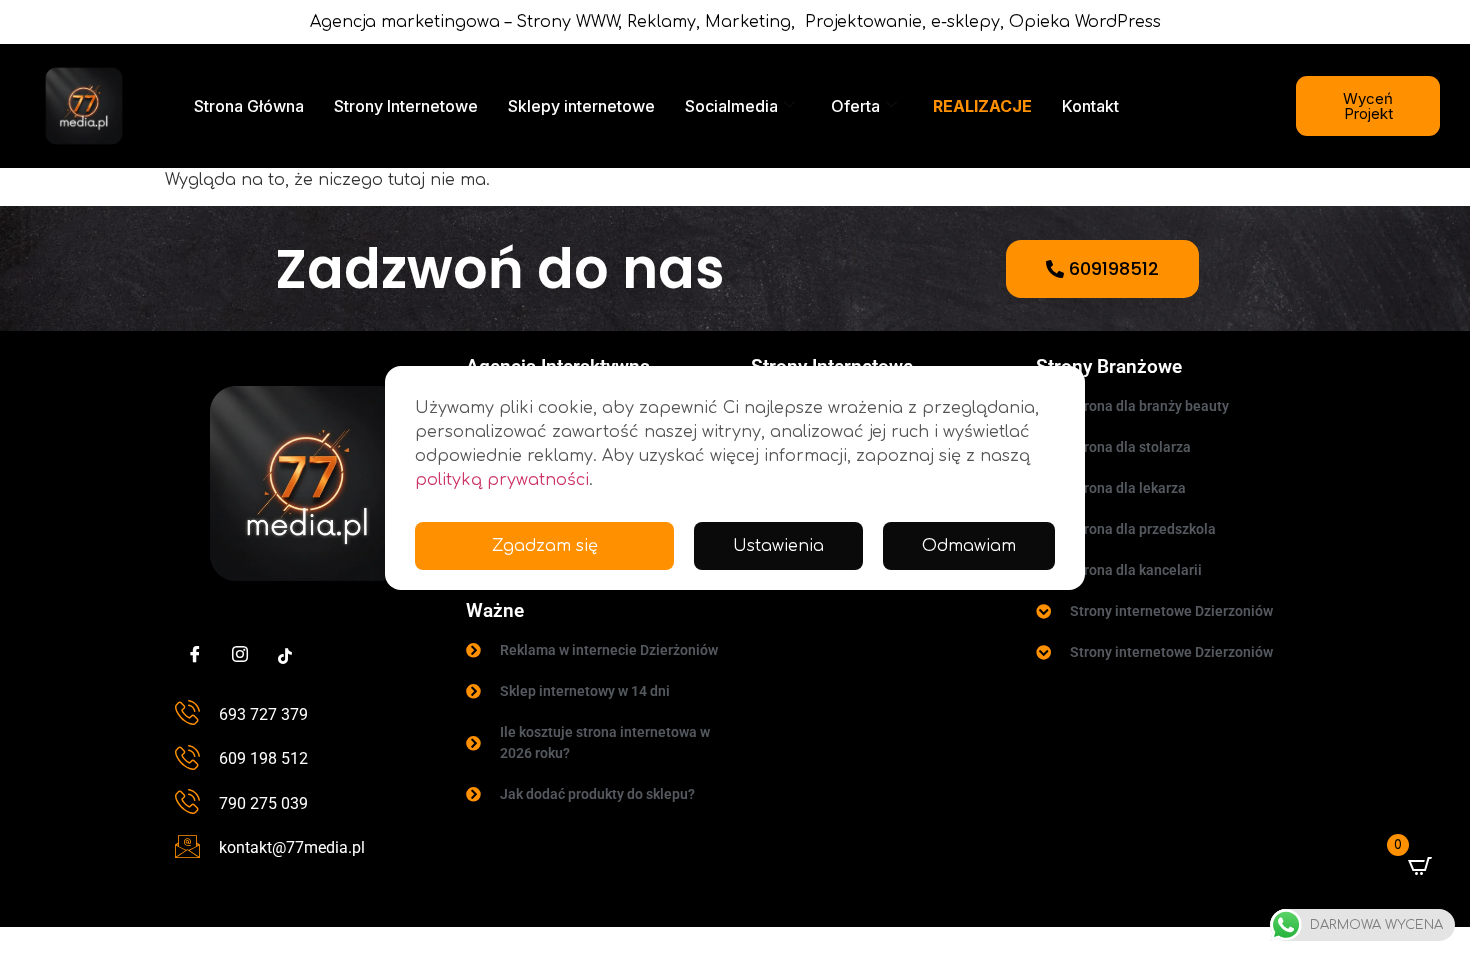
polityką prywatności (502, 480)
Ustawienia (778, 546)
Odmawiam (969, 546)
